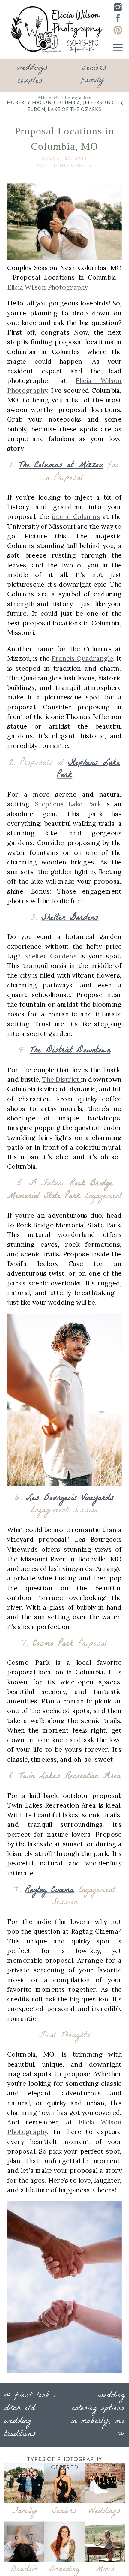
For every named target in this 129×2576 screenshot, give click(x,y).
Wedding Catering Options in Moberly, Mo (98, 2409)
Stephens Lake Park (88, 769)
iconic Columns (76, 517)
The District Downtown (70, 1051)
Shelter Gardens (70, 918)
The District (62, 1079)
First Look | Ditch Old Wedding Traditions (30, 2415)
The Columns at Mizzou (61, 466)
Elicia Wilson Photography (48, 287)
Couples (79, 166)
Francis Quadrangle (82, 658)
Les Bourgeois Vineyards (70, 1498)
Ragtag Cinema (49, 1890)
